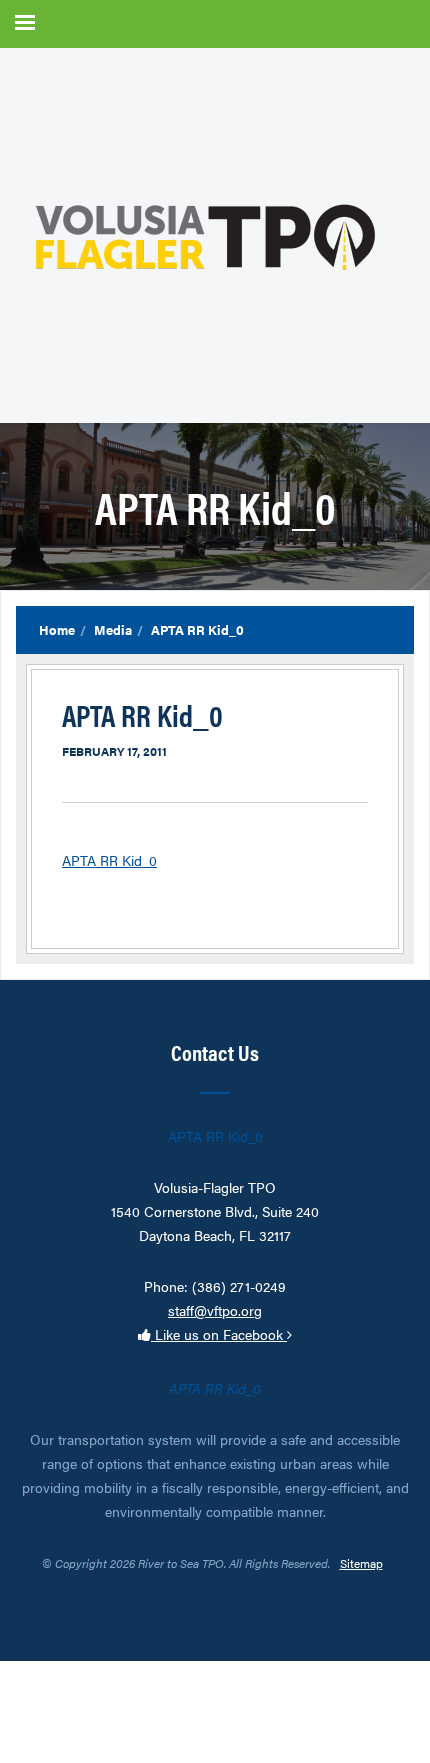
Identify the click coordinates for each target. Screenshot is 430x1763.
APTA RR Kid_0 (109, 860)
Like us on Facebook (219, 1334)
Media (113, 629)
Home (57, 629)
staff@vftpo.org (215, 1310)
